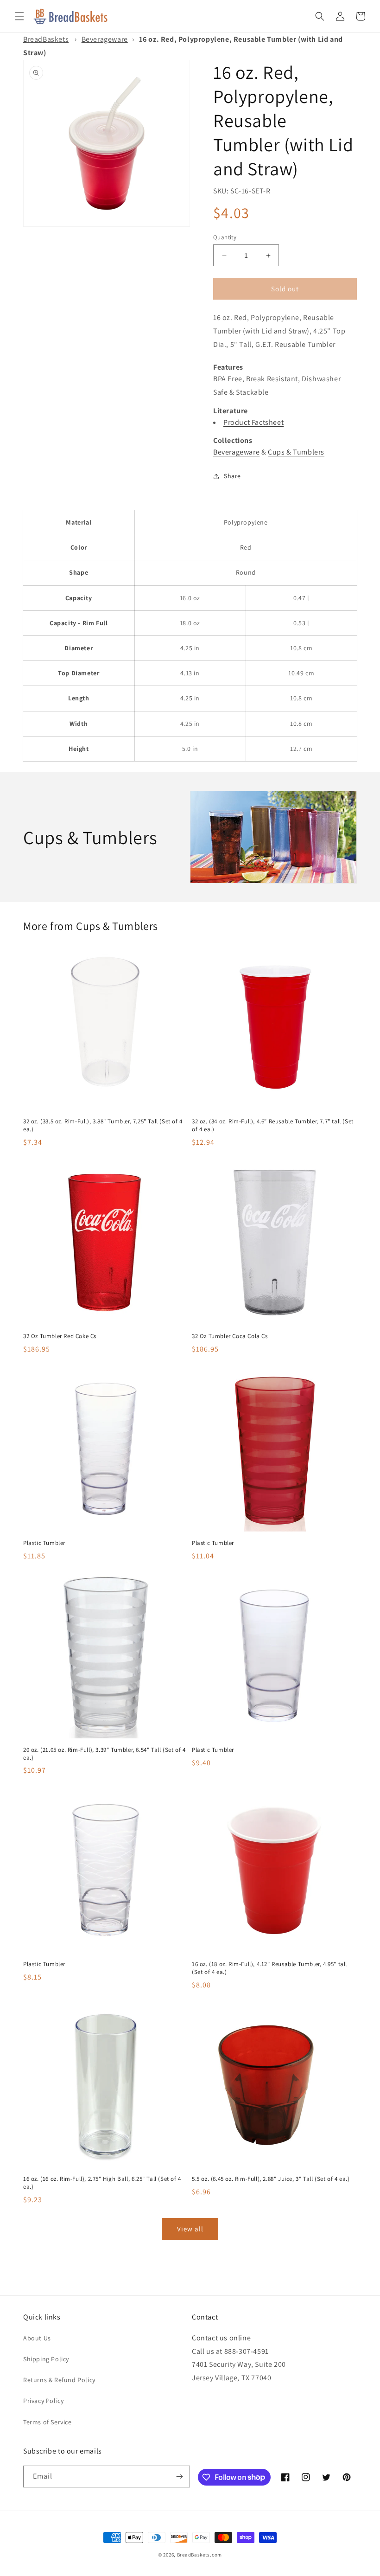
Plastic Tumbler (44, 1543)
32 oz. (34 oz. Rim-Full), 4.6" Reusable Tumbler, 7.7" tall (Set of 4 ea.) (273, 1125)
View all (190, 2229)
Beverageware (105, 39)
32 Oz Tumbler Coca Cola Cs (230, 1336)
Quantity (225, 237)
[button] (19, 16)
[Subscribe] (179, 2477)
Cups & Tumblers (296, 452)
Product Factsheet (253, 422)
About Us (37, 2338)
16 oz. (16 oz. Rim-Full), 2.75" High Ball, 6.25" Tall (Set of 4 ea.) (102, 2183)
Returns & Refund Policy (59, 2380)
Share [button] (232, 476)
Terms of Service (47, 2422)
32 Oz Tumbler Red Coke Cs (60, 1336)
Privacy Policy (43, 2401)
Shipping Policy (46, 2359)
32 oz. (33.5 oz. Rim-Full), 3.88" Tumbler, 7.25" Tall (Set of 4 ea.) (103, 1125)
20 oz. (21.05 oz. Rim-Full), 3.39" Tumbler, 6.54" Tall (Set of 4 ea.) (104, 1754)
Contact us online (221, 2338)
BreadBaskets (46, 39)
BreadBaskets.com (199, 2555)
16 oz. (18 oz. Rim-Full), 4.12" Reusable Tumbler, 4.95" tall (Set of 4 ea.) (269, 1968)
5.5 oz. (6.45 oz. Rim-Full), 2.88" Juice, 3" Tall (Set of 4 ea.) (271, 2179)
